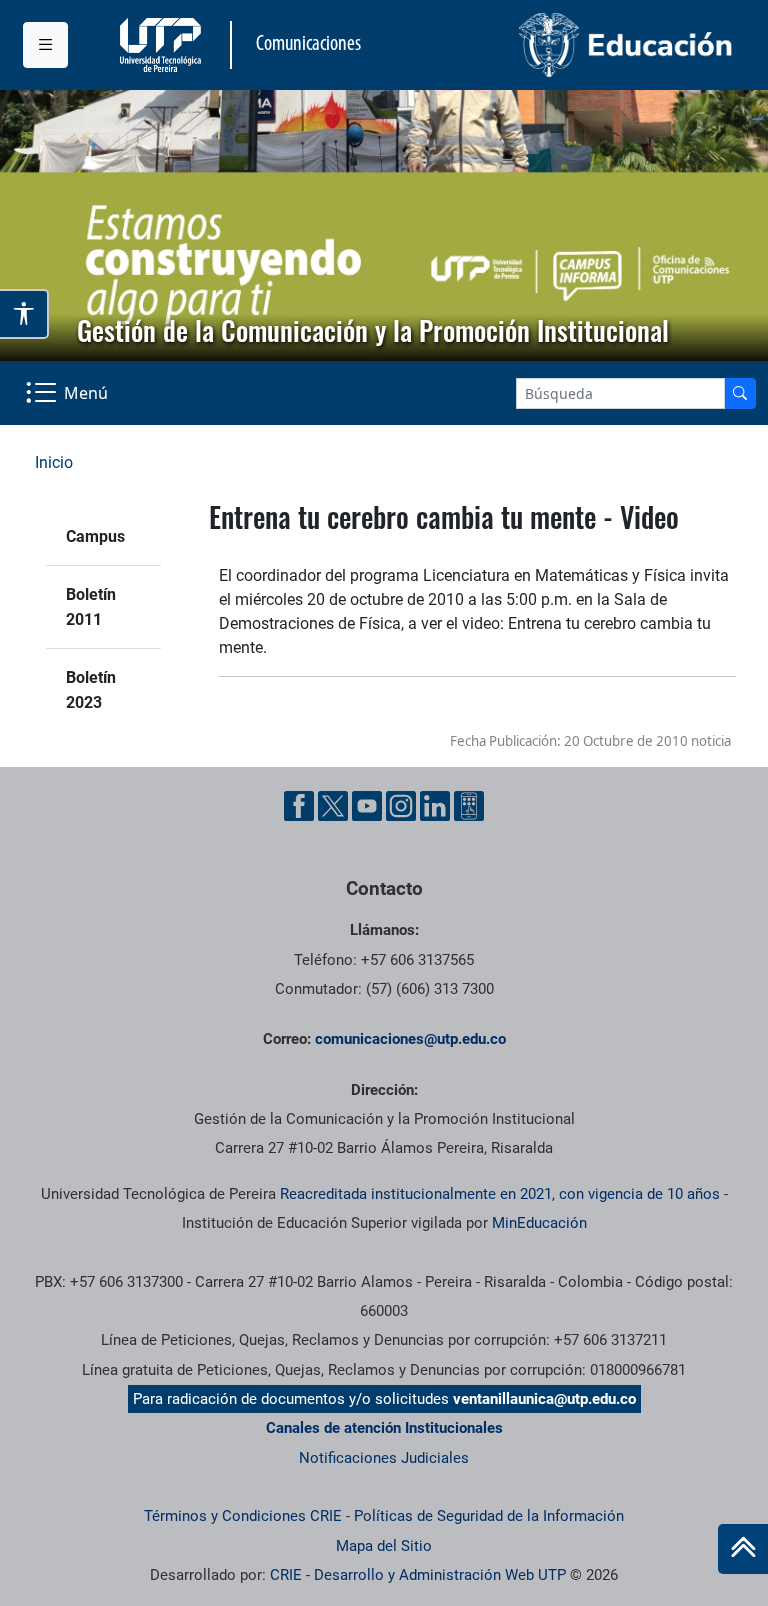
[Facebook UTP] (299, 806)
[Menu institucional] (45, 45)
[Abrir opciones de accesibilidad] (24, 314)
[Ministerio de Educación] (565, 45)
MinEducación (539, 1223)
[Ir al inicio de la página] (743, 1549)
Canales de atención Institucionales (384, 1428)
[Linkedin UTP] (435, 806)
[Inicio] (743, 1549)
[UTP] (163, 45)
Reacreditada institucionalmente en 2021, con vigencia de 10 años (500, 1194)
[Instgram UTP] (401, 806)
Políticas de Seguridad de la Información (489, 1516)
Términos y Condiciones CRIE (243, 1516)
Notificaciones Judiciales (384, 1458)
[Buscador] (740, 393)
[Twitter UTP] (333, 806)
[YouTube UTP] (367, 806)
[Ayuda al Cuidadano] (469, 806)
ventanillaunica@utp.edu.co (544, 1399)
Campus (95, 536)
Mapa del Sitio (384, 1546)
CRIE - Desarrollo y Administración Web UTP (418, 1575)
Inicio (54, 462)
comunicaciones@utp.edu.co (410, 1039)
